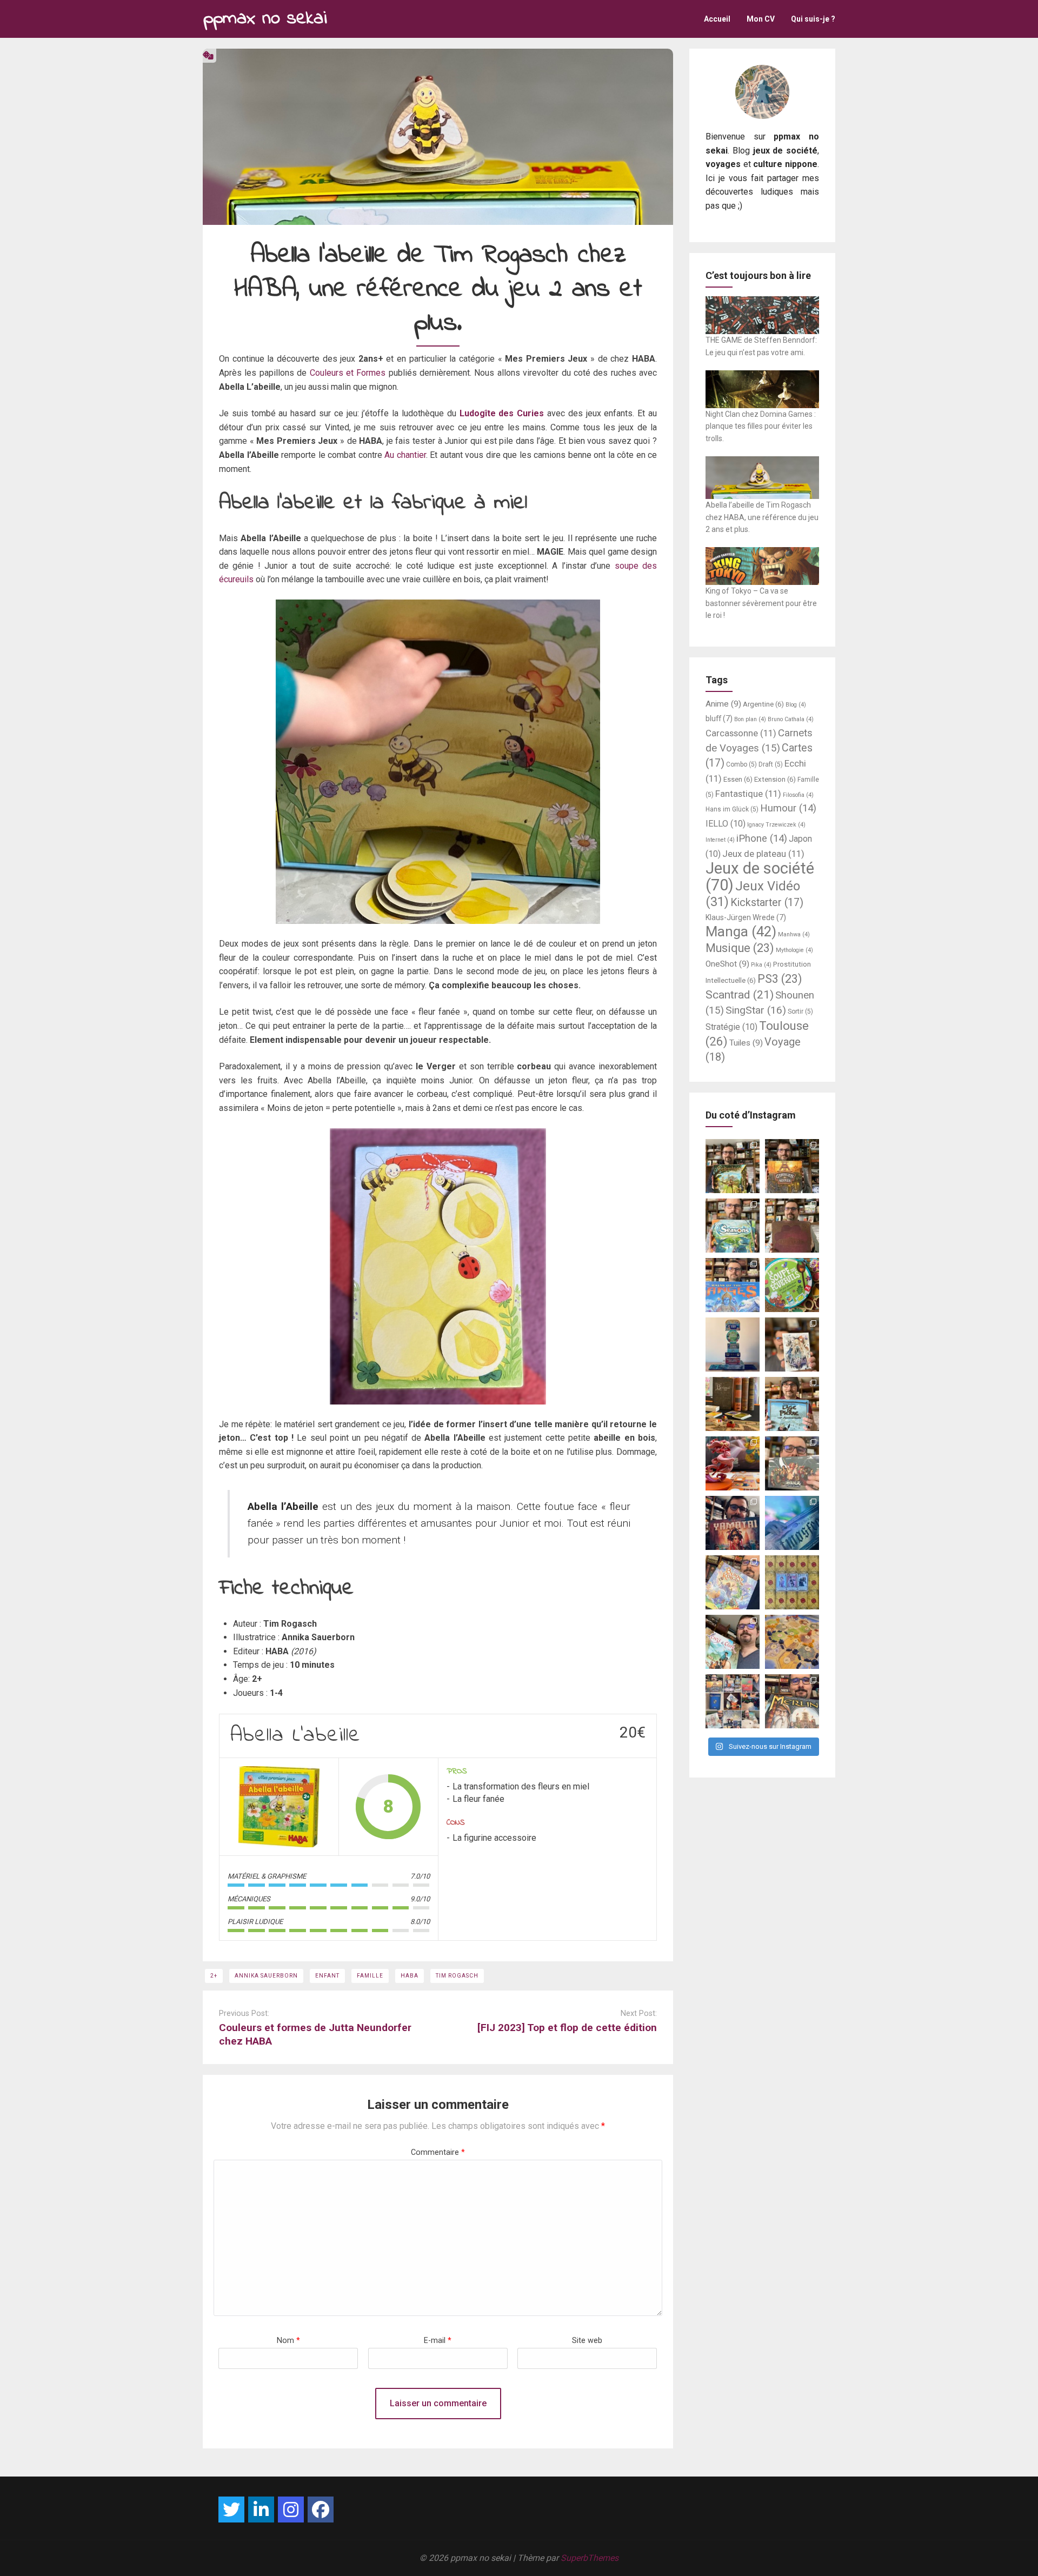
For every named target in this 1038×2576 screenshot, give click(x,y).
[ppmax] (261, 2510)
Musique (740, 948)
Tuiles (746, 1043)
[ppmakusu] (231, 2510)
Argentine (763, 704)
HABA (410, 1976)
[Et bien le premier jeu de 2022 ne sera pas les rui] (792, 1642)
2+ (214, 1976)
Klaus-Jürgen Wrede (746, 917)
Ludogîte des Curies (502, 413)
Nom (288, 2341)
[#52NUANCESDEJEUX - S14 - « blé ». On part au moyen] (733, 1166)
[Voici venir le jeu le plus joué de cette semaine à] (792, 1285)
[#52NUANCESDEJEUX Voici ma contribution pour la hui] (792, 1404)
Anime (723, 704)
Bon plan (750, 719)
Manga (741, 931)
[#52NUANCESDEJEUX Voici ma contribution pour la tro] (733, 1582)
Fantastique (748, 794)
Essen (738, 779)
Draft (771, 764)
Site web (587, 2341)
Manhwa (794, 934)
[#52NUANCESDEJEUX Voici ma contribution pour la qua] (792, 1523)
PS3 (780, 979)
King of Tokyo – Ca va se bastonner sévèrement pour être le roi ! (761, 603)
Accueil (717, 19)
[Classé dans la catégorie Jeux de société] (208, 55)
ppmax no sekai (265, 19)
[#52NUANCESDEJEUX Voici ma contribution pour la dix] (733, 1285)
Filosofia (798, 795)
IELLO (726, 824)
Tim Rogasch (457, 1976)
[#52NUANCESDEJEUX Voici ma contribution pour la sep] (733, 1463)
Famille (370, 1976)
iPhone (762, 838)
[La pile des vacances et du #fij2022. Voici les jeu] (733, 1344)
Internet (720, 840)
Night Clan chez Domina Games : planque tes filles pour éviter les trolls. (761, 426)
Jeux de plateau (763, 854)
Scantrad (740, 994)
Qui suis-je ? (813, 19)
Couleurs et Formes (348, 373)
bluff (719, 718)
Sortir (800, 1011)
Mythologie (794, 950)
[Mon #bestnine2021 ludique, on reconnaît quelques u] (733, 1701)
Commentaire (438, 2152)
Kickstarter (767, 903)
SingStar (756, 1010)
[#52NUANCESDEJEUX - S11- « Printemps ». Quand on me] (733, 1226)
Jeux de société (760, 877)
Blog (796, 705)
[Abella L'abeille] (279, 1807)
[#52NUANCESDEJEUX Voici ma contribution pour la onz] (792, 1226)
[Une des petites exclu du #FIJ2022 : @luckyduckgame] (733, 1404)
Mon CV (761, 19)
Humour (788, 808)
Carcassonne (741, 733)
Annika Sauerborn (266, 1976)
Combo (741, 764)
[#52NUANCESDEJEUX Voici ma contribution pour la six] (792, 1463)
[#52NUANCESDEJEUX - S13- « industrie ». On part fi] (792, 1166)
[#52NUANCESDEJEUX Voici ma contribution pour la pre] (792, 1701)
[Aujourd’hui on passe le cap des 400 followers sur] (792, 1582)
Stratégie (731, 1027)
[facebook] (321, 2510)
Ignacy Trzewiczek (776, 825)
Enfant (327, 1976)
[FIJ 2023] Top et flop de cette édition (567, 2028)
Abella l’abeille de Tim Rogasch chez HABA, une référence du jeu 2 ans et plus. (762, 517)
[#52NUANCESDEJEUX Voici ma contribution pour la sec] (733, 1642)
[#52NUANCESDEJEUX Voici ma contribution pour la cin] (733, 1523)
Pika (761, 965)
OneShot (727, 964)
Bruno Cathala (791, 719)
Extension (775, 779)
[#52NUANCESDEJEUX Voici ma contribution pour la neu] (792, 1344)
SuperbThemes (590, 2558)
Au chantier (405, 455)
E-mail (438, 2341)
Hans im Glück (732, 809)
